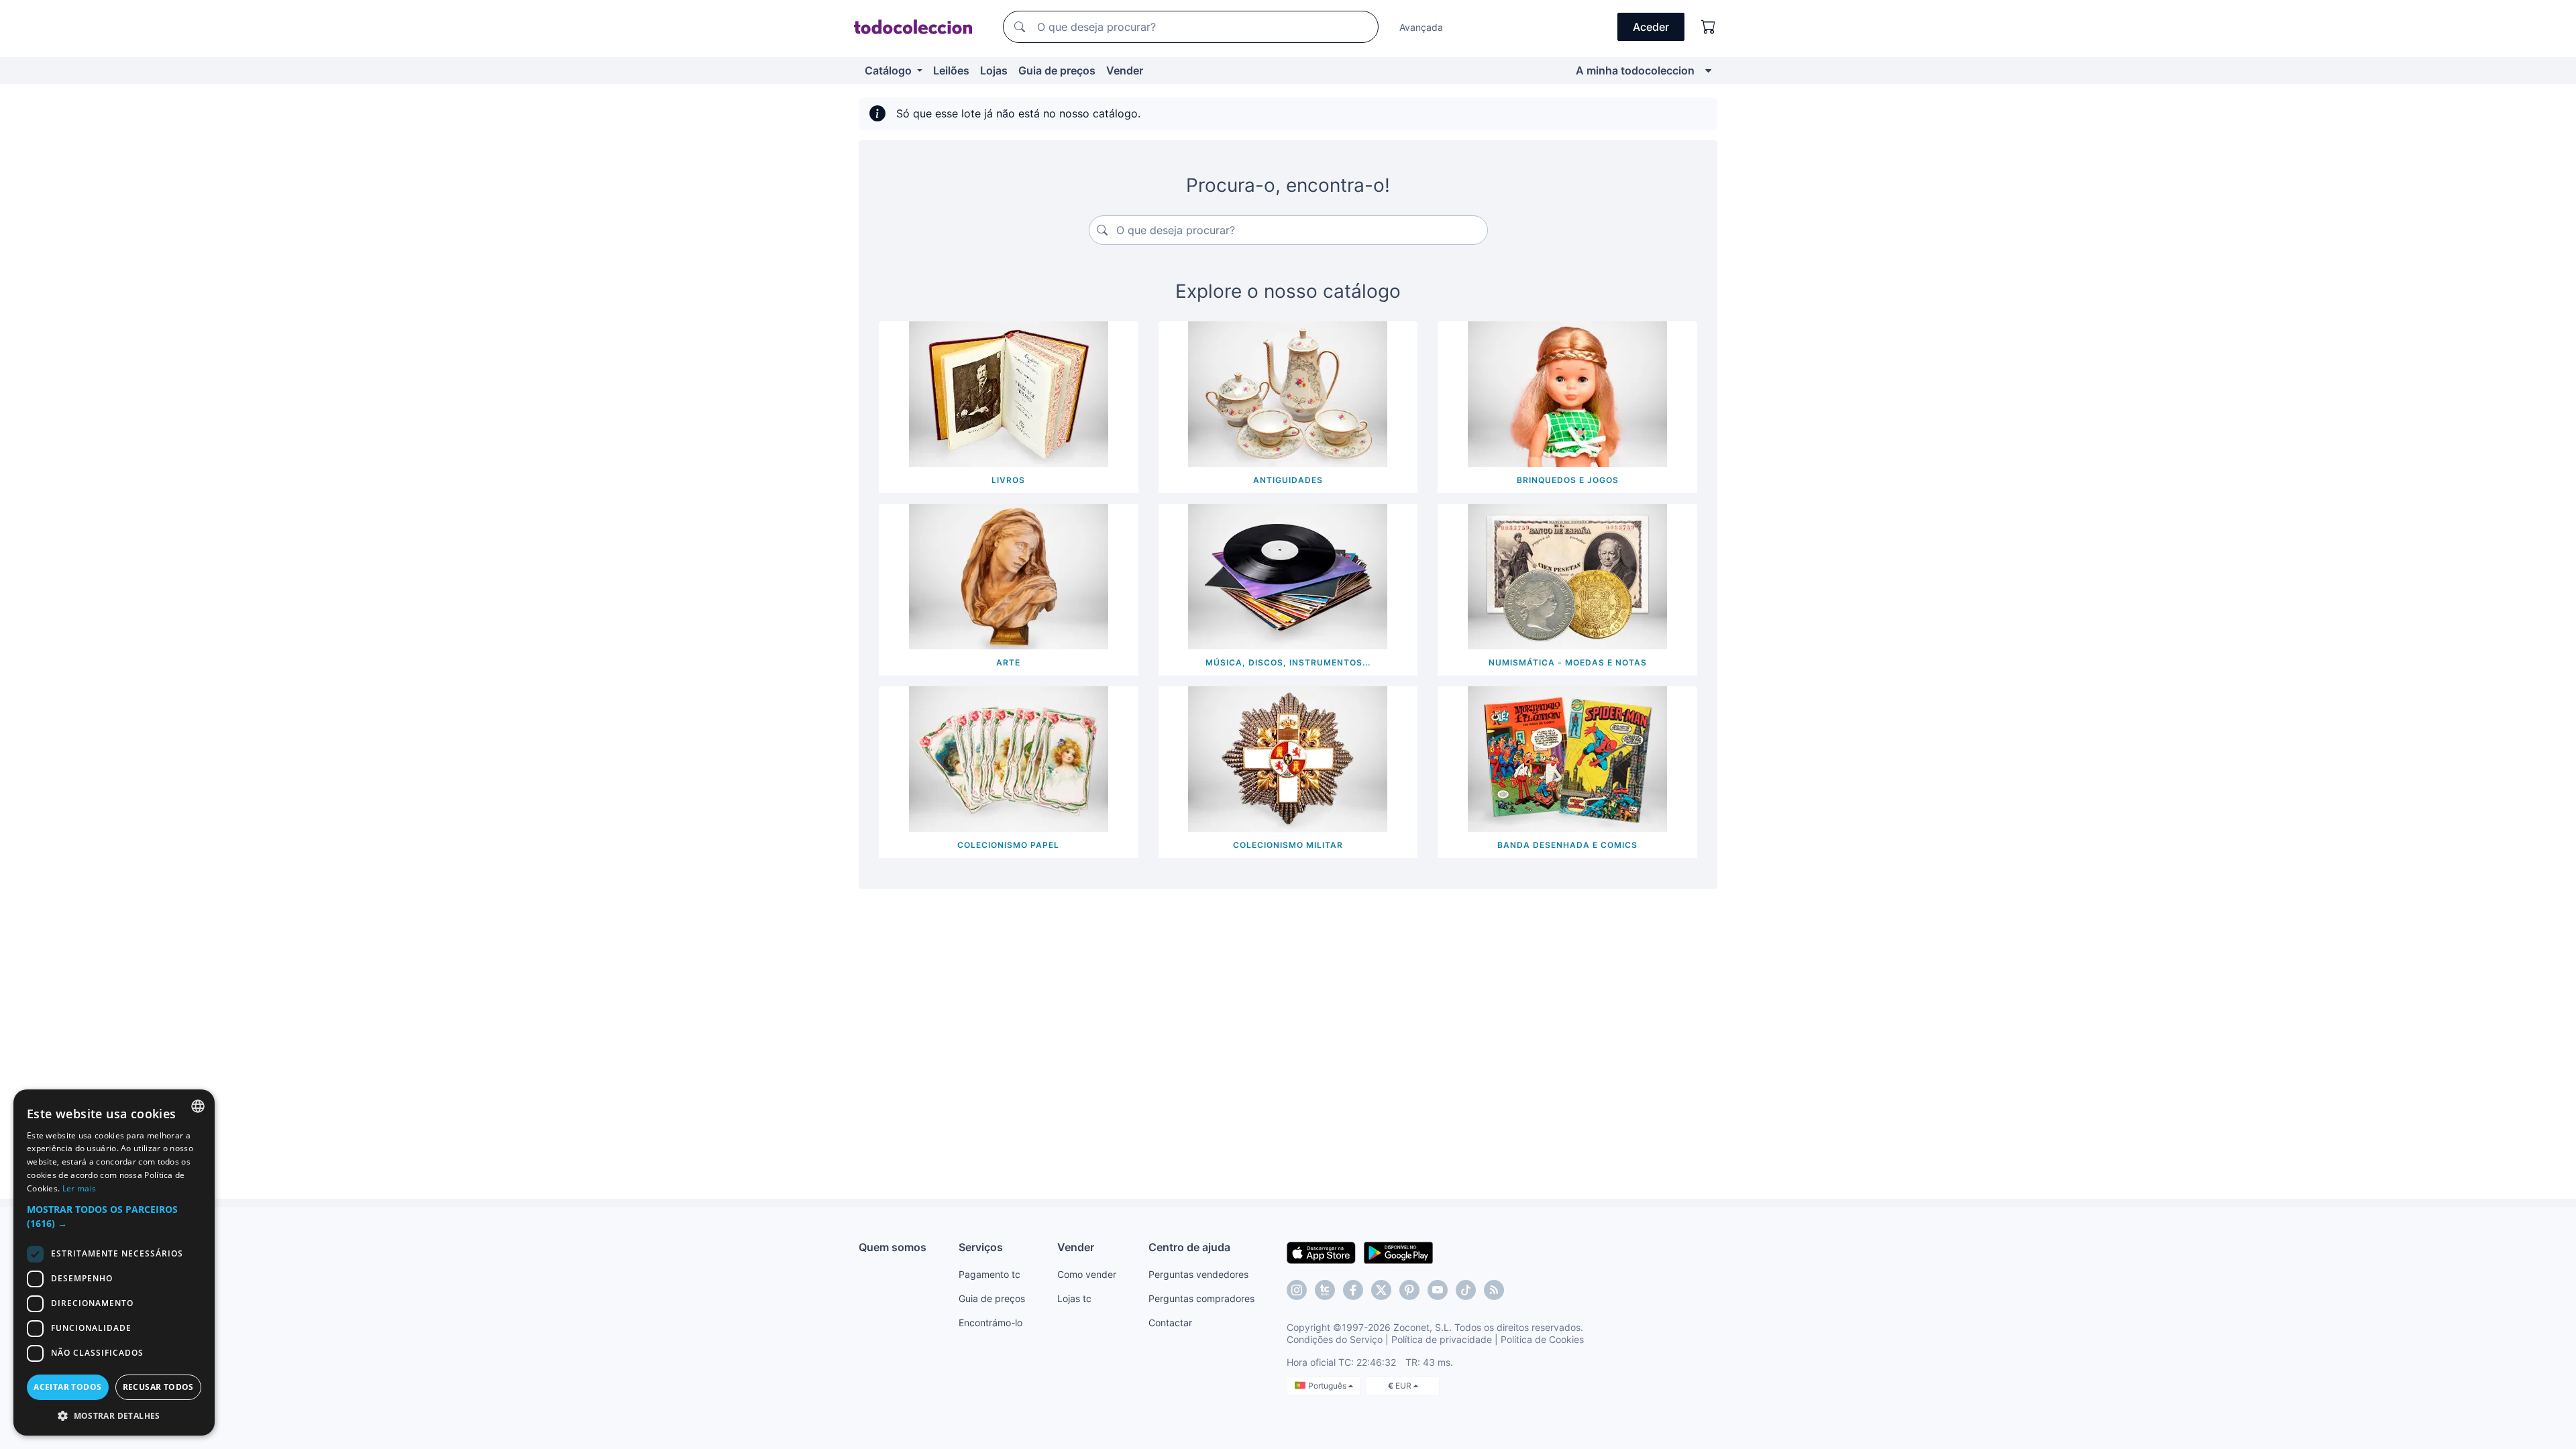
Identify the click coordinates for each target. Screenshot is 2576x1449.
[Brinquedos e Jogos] (1567, 393)
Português (1328, 1386)
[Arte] (1009, 576)
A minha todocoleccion (1635, 70)
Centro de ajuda (1189, 1247)
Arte (1008, 662)
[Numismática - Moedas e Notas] (1567, 576)
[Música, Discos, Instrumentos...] (1288, 576)
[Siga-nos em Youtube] (1438, 1290)
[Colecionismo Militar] (1288, 758)
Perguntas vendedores (1198, 1274)
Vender (1125, 70)
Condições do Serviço (1335, 1339)
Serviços (981, 1247)
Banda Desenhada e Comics (1567, 845)
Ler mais (79, 1188)
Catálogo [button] (890, 70)
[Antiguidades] (1288, 393)
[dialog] (114, 1263)
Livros (1008, 480)
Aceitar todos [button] (67, 1387)
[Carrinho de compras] (1709, 27)
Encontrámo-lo (990, 1323)
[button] (114, 1216)
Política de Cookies (1542, 1339)
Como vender (1087, 1274)
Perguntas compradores (1201, 1298)
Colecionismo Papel (1008, 845)
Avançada (1421, 27)
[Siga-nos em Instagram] (1297, 1290)
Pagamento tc (989, 1274)
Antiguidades (1288, 480)
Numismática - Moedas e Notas (1568, 662)
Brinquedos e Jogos (1568, 480)
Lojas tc (1074, 1298)
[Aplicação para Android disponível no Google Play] (1398, 1252)
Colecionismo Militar (1288, 845)
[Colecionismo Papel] (1009, 758)
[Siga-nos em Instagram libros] (1325, 1290)
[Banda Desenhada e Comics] (1567, 758)
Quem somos (893, 1247)
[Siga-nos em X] (1381, 1290)
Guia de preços (1057, 70)
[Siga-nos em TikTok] (1466, 1290)
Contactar (1170, 1323)
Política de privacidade (1442, 1339)
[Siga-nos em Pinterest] (1409, 1290)
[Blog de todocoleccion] (1494, 1290)
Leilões (951, 70)
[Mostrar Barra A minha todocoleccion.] (1708, 70)
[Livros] (1009, 393)
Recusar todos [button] (158, 1387)
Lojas (994, 70)
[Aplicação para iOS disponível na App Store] (1321, 1252)
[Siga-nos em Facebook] (1353, 1290)
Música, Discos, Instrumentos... (1288, 662)
